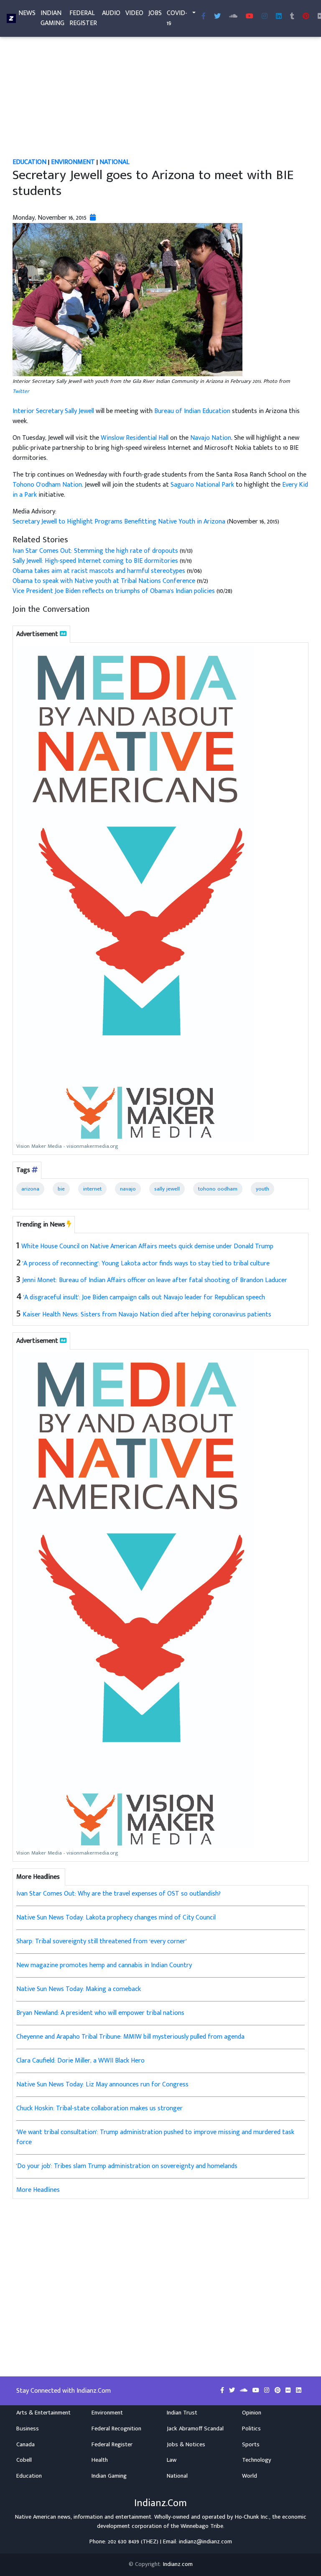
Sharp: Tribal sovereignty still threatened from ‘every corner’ (102, 1941)
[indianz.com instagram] (265, 17)
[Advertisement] (160, 95)
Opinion (252, 2413)
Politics (251, 2429)
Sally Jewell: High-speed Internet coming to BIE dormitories (96, 561)
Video (134, 13)
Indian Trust (182, 2413)
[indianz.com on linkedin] (299, 2391)
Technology (257, 2460)
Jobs (155, 13)
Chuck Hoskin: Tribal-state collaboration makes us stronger (99, 2108)
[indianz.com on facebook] (223, 2391)
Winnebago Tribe (202, 2526)
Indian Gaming (52, 18)
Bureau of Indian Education (192, 411)
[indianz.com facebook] (204, 17)
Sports (251, 2445)
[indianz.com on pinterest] (278, 2391)
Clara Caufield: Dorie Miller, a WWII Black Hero (80, 2061)
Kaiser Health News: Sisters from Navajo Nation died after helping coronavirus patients (147, 1315)
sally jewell (167, 1189)
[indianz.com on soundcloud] (245, 2391)
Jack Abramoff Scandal (195, 2429)
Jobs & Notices (186, 2445)
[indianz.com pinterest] (306, 17)
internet (92, 1189)
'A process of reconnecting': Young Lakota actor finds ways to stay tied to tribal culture (146, 1264)
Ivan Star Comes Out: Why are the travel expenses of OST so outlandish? (118, 1894)
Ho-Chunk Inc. (252, 2517)
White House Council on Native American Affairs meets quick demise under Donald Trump (147, 1246)
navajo (128, 1189)
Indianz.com (178, 2564)
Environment (73, 162)
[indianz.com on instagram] (268, 2391)
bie (61, 1189)
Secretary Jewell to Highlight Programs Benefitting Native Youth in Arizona (119, 522)
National (115, 162)
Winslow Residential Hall (135, 438)
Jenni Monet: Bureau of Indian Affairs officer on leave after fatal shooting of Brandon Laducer (155, 1280)
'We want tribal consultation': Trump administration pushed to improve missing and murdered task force (155, 2137)
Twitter (21, 391)
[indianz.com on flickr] (289, 2391)
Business (28, 2429)
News (27, 13)
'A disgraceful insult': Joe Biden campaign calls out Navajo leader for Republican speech (144, 1297)
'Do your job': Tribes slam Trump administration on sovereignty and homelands (127, 2166)
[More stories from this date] (93, 218)
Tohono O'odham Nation (47, 485)
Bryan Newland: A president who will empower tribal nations (100, 2013)
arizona (30, 1189)
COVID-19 (177, 18)
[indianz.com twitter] (217, 17)
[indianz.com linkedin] (279, 17)
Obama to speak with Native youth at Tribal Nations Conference (105, 581)
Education (29, 162)
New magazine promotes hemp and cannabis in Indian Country (104, 1965)
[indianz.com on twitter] (233, 2391)
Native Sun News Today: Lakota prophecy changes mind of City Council (116, 1918)
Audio (111, 13)
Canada (25, 2445)
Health (100, 2460)
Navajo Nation (211, 438)
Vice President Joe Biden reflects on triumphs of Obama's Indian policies (114, 591)
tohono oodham (218, 1189)
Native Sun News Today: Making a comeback (79, 1989)
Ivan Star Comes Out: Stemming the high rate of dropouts (95, 551)
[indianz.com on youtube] (250, 17)
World (250, 2476)
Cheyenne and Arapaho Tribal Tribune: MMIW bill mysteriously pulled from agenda (130, 2037)
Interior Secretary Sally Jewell (53, 411)
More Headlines (38, 2190)
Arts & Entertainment (43, 2413)
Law (172, 2460)
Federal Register (83, 18)
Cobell (24, 2460)
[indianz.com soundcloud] (233, 17)
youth (262, 1189)
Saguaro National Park (202, 485)
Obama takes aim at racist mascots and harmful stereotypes (99, 571)
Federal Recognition (116, 2429)
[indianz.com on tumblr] (292, 17)
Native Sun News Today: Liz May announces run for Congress (102, 2085)
